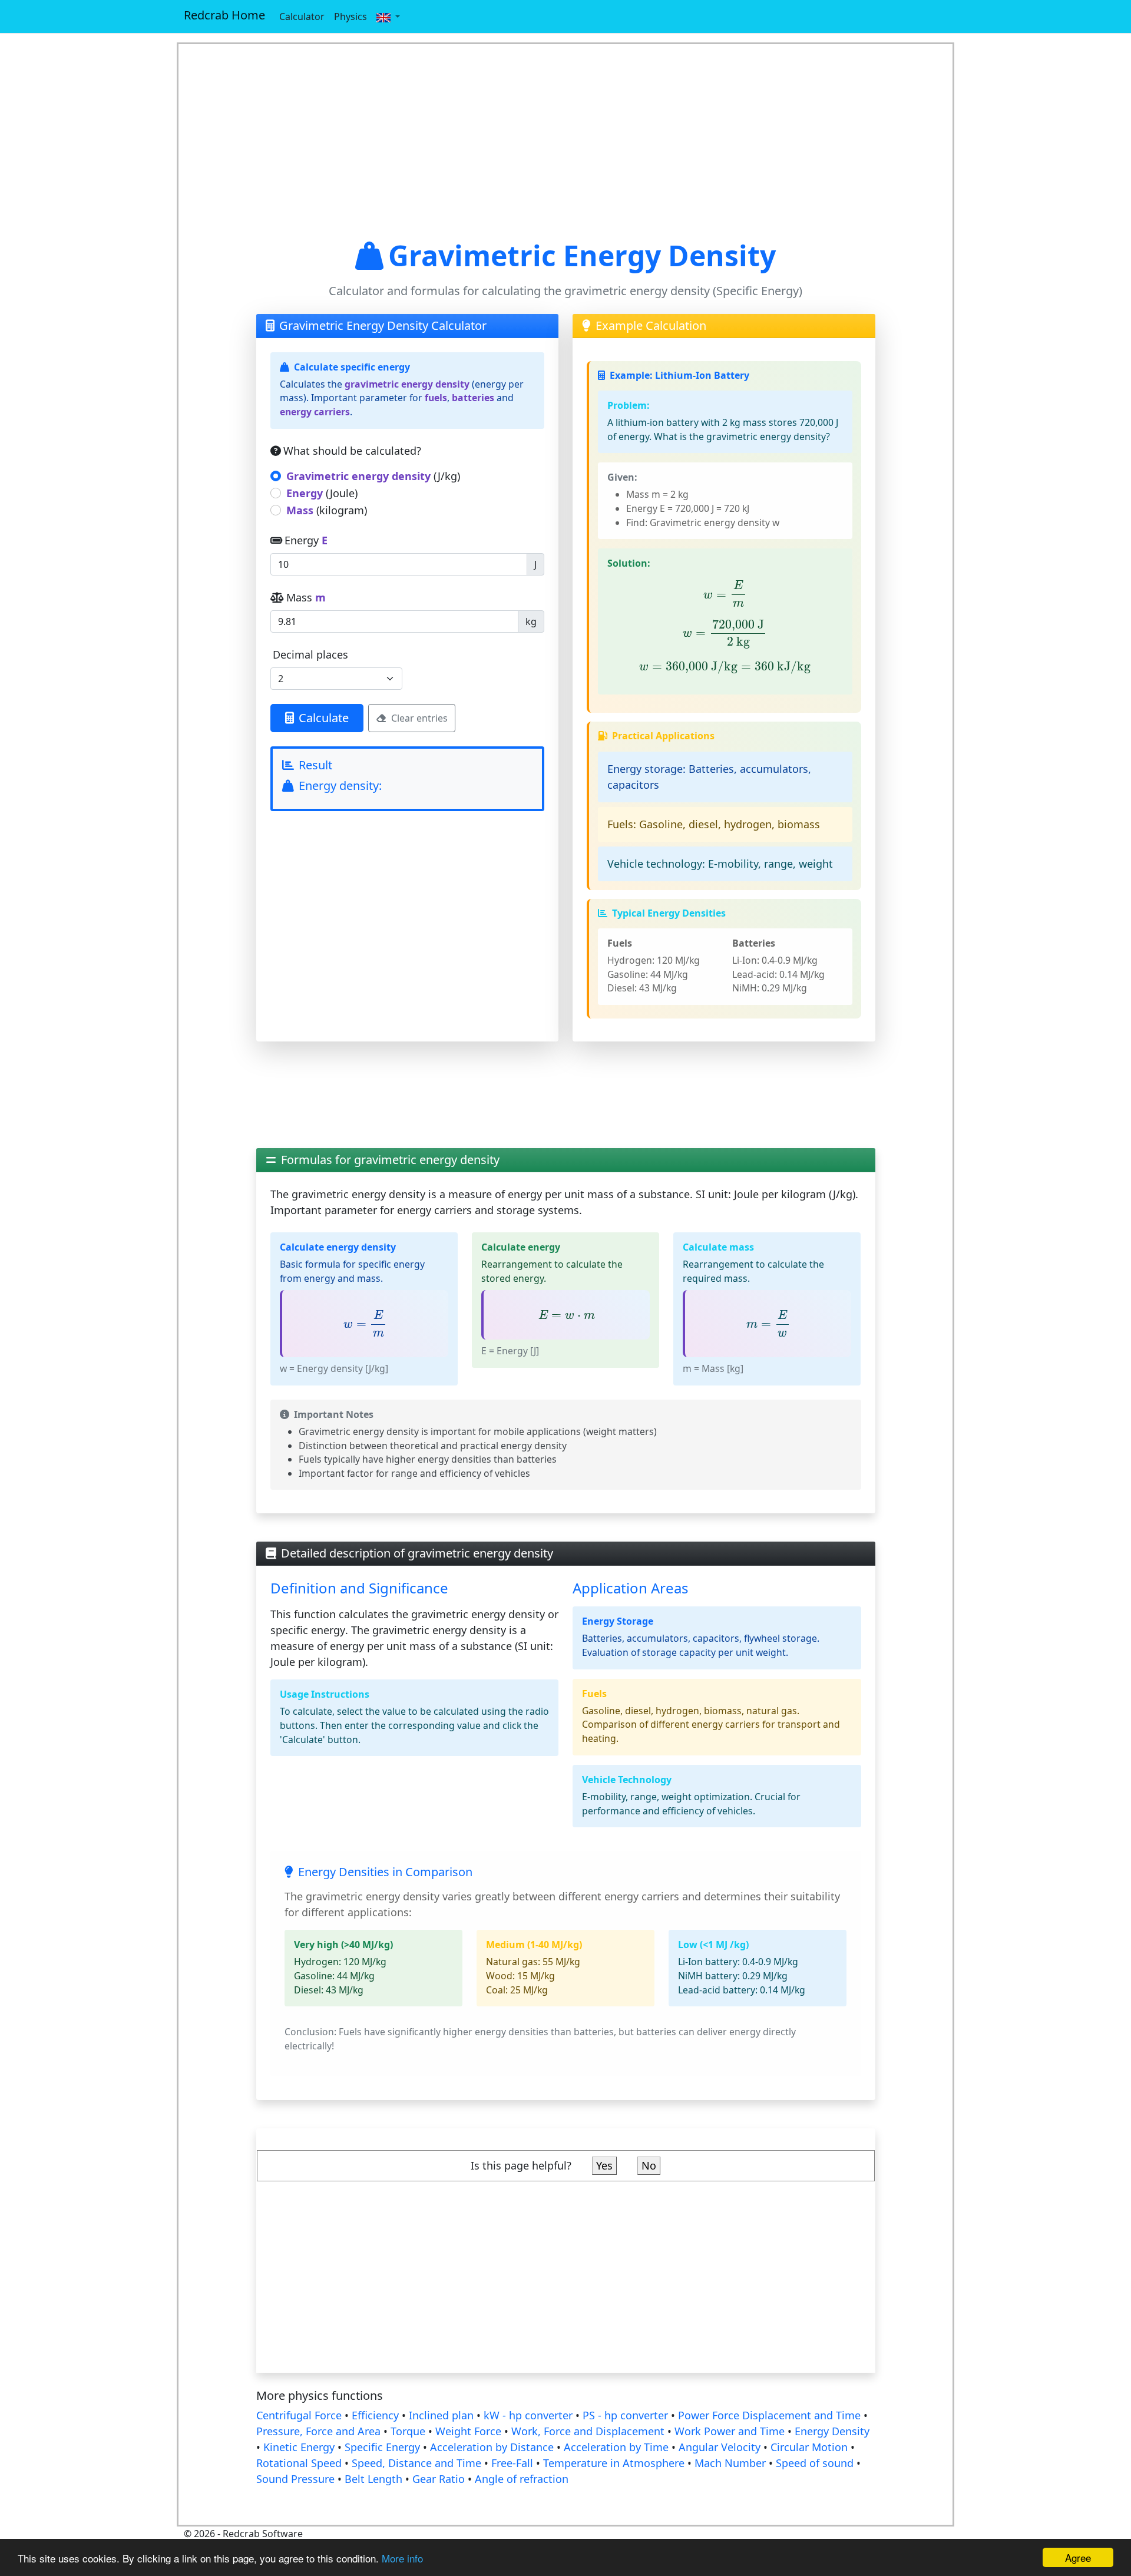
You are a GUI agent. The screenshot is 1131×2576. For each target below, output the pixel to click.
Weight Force (468, 2431)
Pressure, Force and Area (318, 2431)
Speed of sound (815, 2463)
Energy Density (832, 2431)
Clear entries (419, 718)
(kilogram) (327, 510)
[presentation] (725, 594)
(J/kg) (373, 476)
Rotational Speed (299, 2463)
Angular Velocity (720, 2447)
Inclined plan (441, 2415)
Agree (1078, 2557)
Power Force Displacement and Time (769, 2415)
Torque (408, 2431)
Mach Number (730, 2463)
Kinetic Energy (299, 2447)
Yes (604, 2165)
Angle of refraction (522, 2479)
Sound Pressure (295, 2479)
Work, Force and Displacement (588, 2431)
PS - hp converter (625, 2415)
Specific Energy (382, 2447)
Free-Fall (512, 2463)
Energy (306, 540)
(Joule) (322, 493)
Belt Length (373, 2479)
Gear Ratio (439, 2479)
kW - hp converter (528, 2415)
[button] (388, 16)
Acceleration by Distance (492, 2447)
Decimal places (310, 654)
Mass (306, 597)
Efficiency (375, 2415)
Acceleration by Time (616, 2447)
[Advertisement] (566, 141)
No (649, 2165)
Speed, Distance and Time (416, 2463)
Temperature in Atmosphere (614, 2463)
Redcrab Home (224, 15)
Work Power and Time (730, 2431)
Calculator (302, 16)
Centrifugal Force (299, 2415)
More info (402, 2558)
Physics (350, 16)
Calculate (324, 718)
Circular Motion (809, 2447)
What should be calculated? (352, 451)
